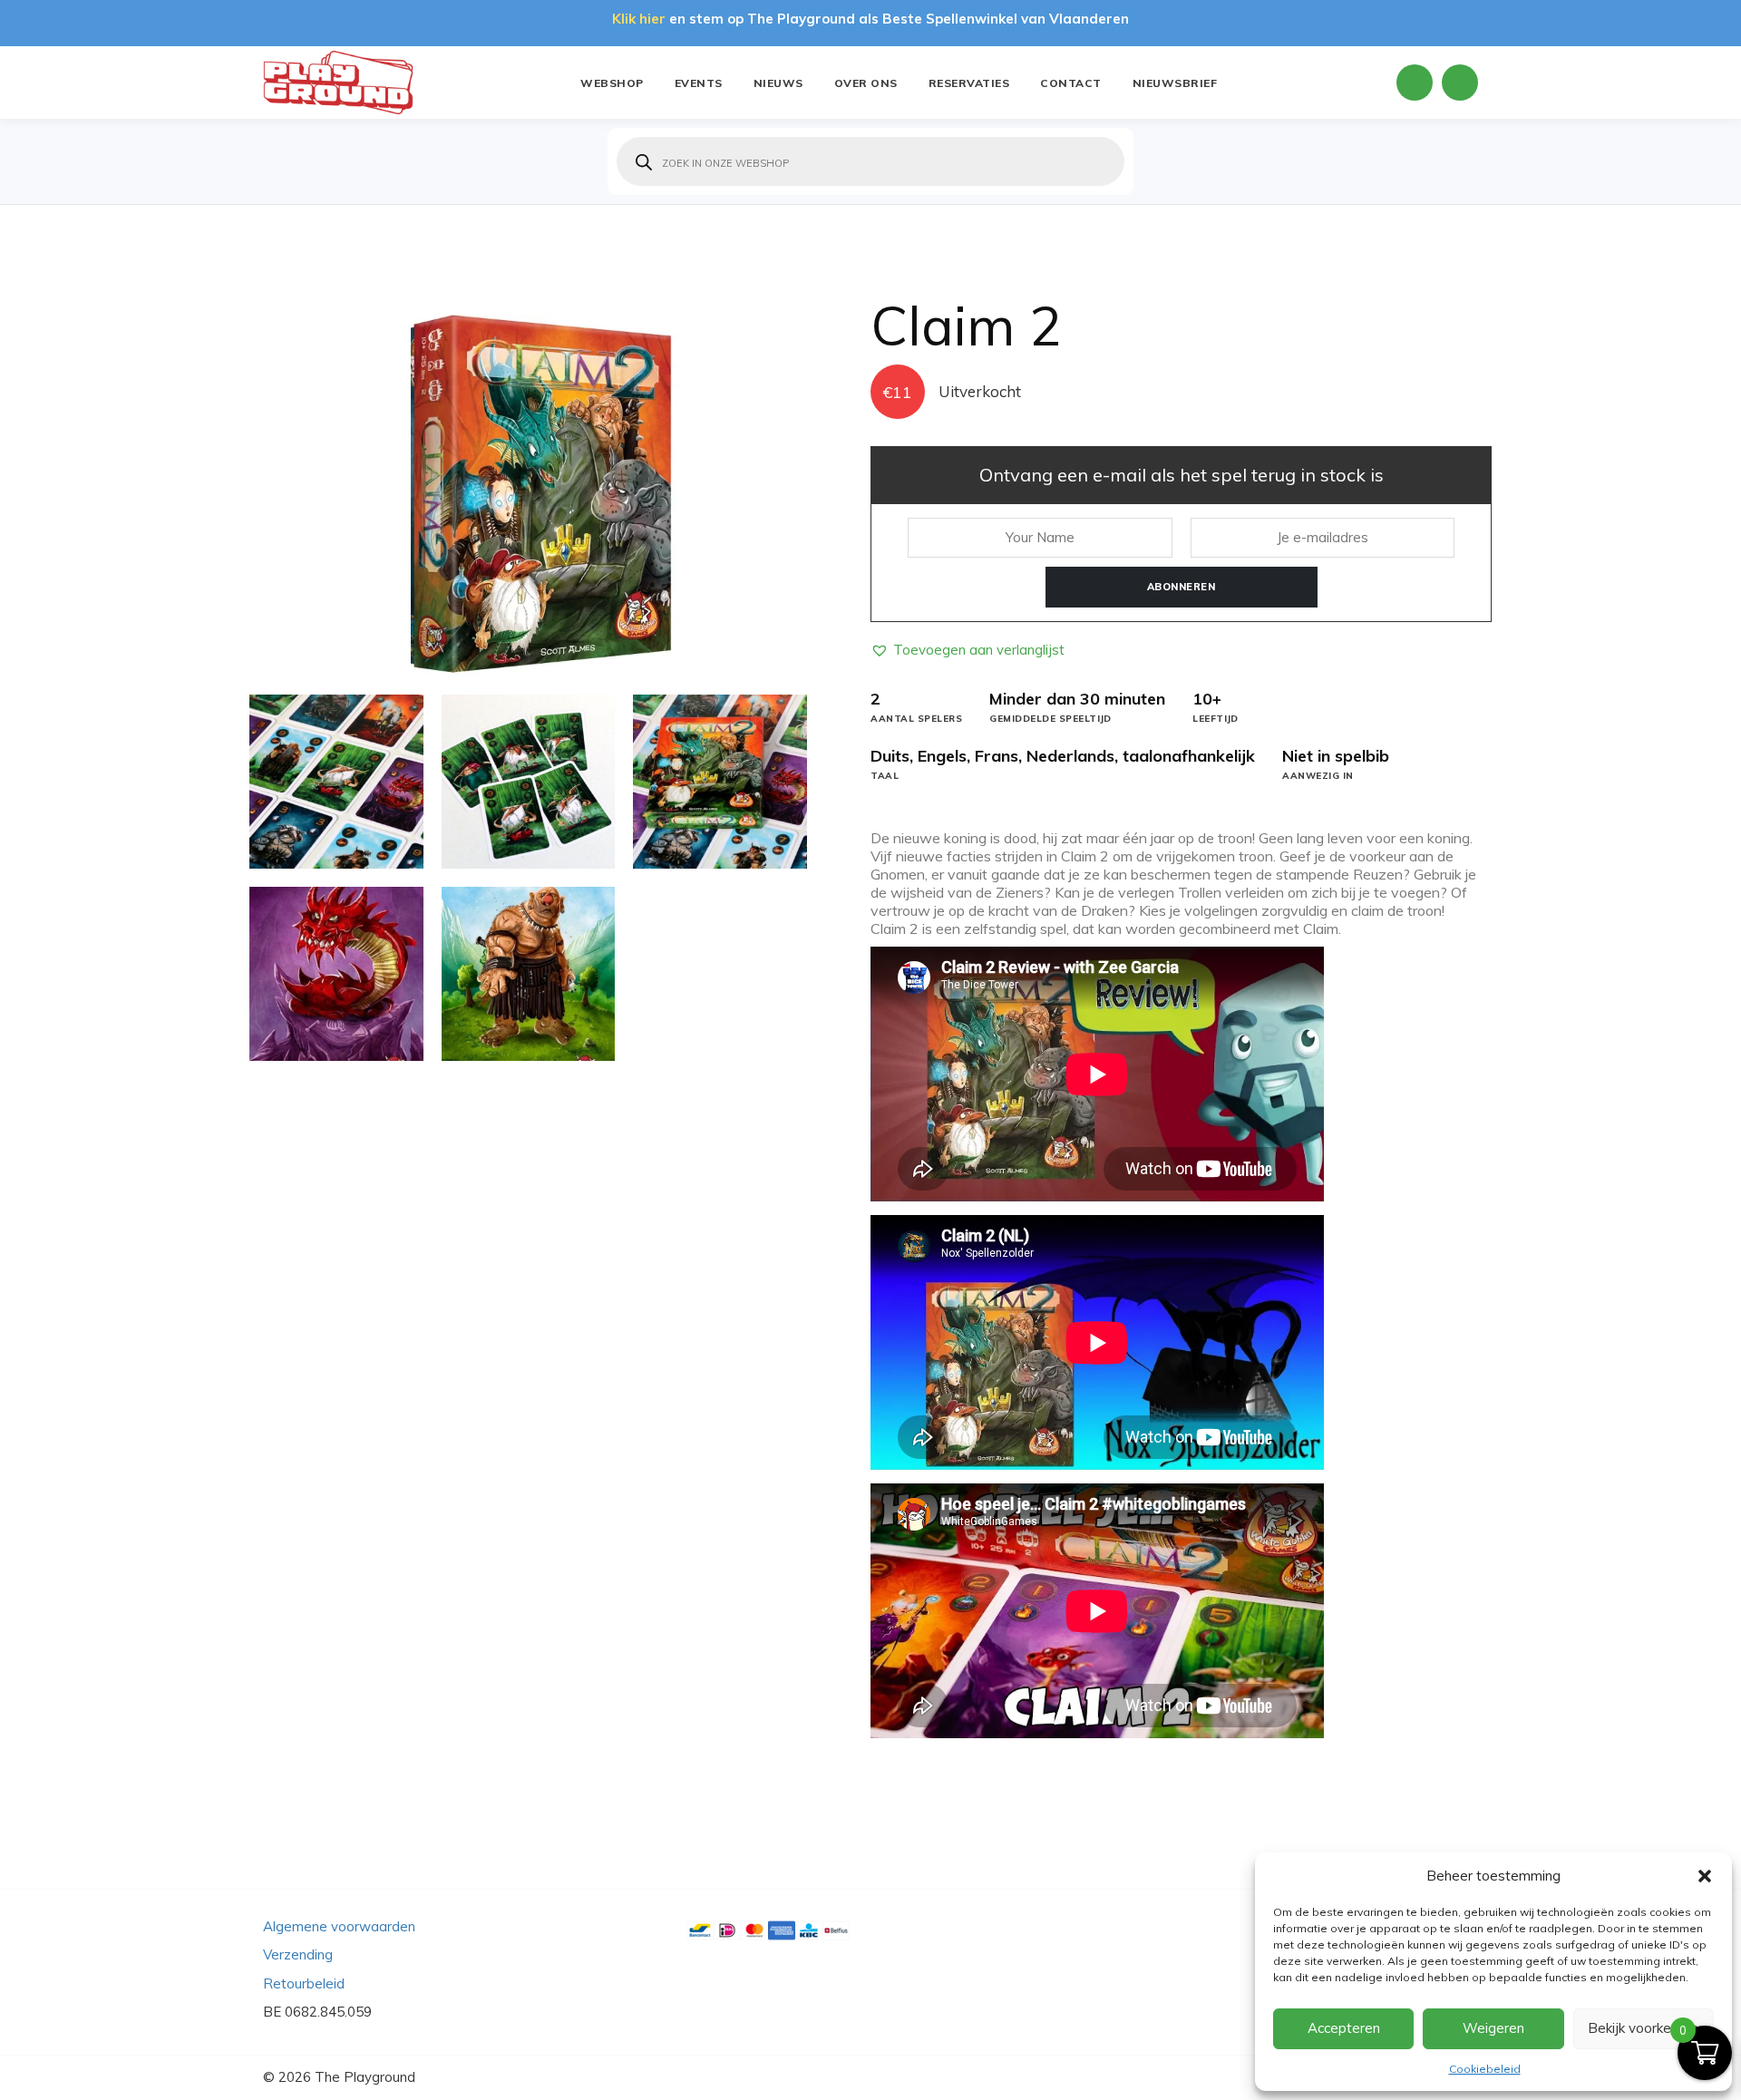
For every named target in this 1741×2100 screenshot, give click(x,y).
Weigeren (1493, 2028)
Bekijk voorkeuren (1643, 2028)
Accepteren (1344, 2028)
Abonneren (1182, 587)
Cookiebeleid (1485, 2069)
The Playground (365, 2077)
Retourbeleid (304, 1983)
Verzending (298, 1954)
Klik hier (639, 19)
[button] (1705, 1876)
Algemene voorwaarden (339, 1926)
